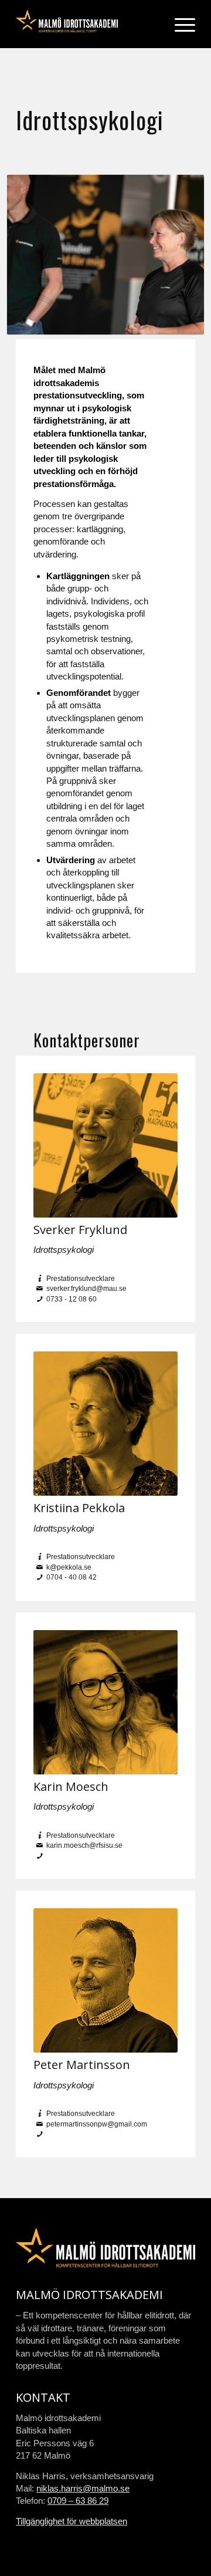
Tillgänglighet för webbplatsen (72, 2521)
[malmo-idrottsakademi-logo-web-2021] (88, 24)
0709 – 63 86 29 (78, 2501)
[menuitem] (179, 24)
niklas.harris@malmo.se (83, 2488)
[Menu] (179, 24)
